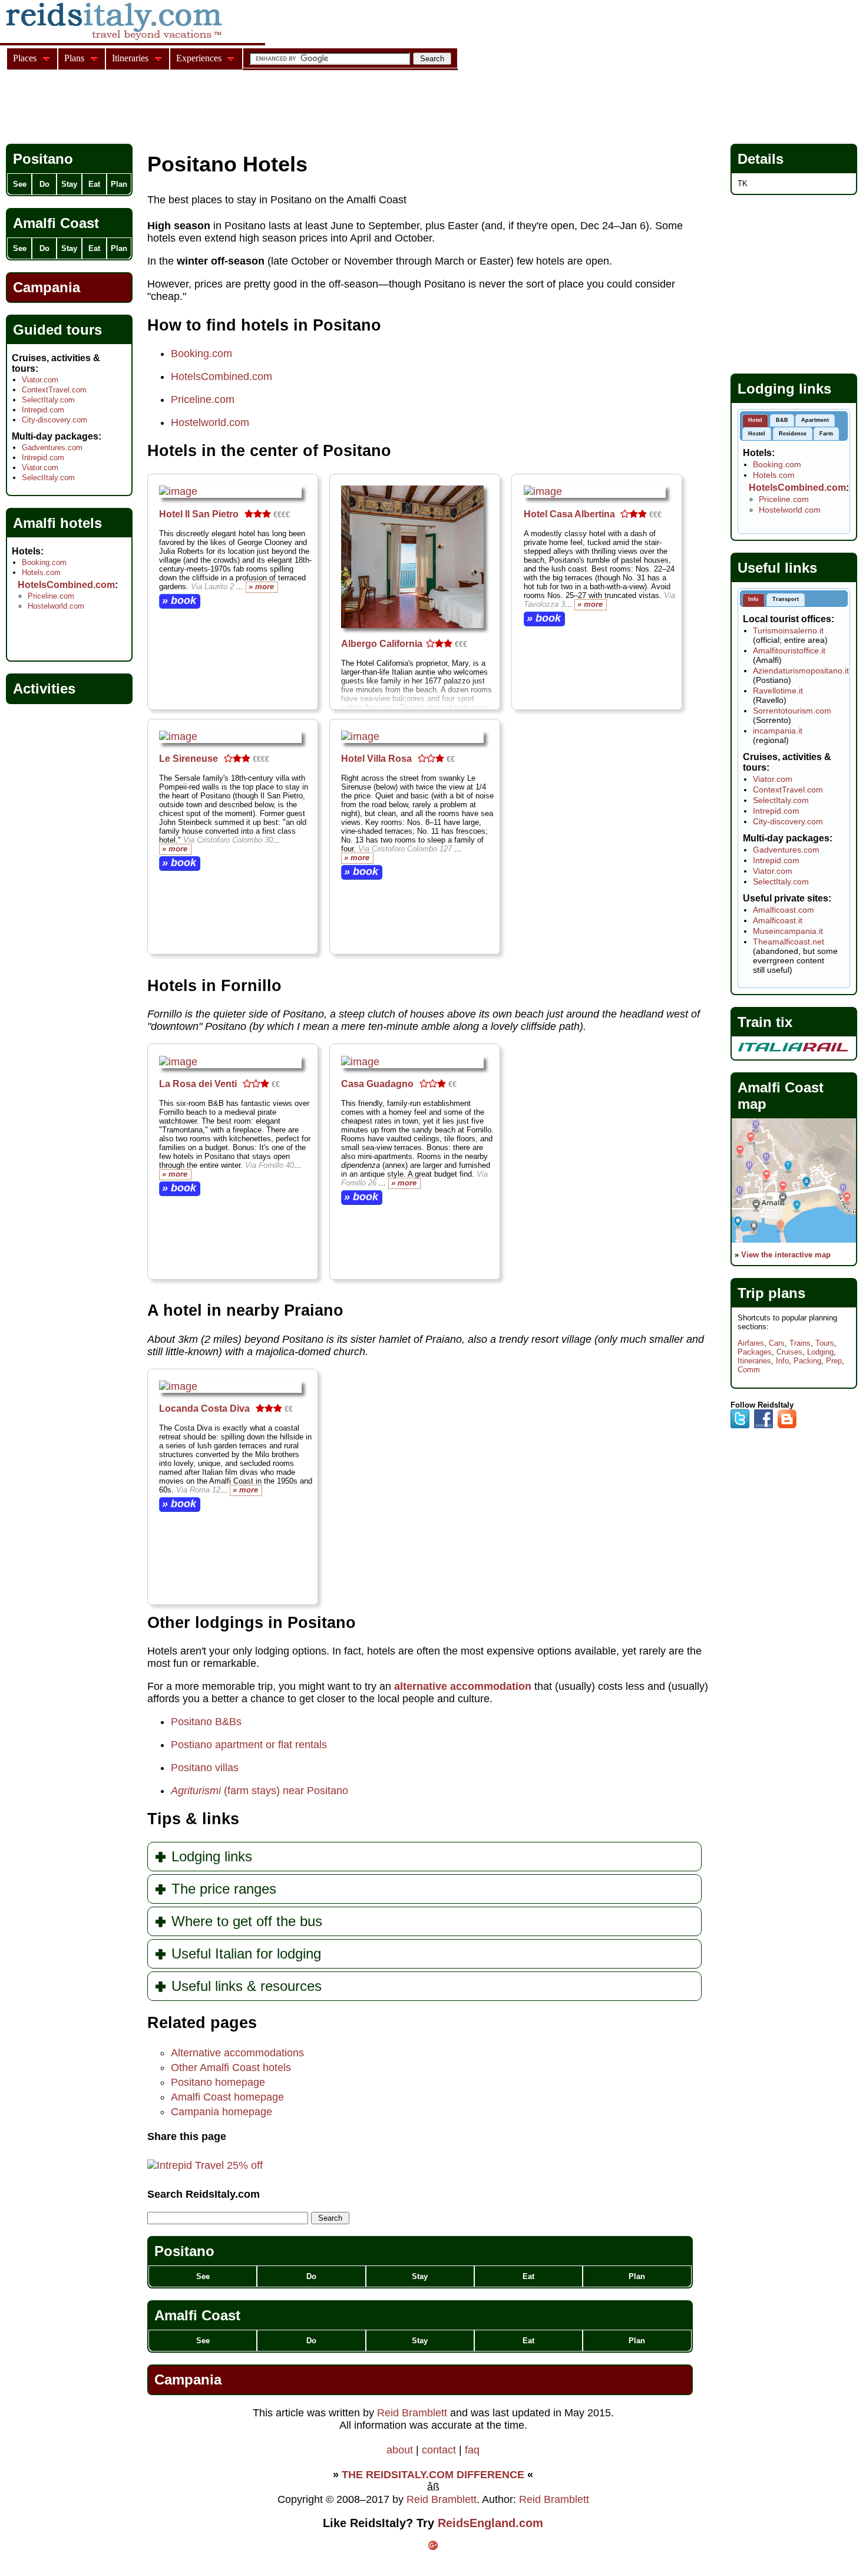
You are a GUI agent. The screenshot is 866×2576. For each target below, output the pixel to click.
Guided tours (57, 330)
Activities (44, 688)
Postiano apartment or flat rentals (249, 1745)
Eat (528, 2276)
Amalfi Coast (197, 2315)
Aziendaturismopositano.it (801, 671)
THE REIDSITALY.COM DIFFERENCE (433, 2475)
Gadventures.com (52, 448)
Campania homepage (222, 2112)
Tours (825, 1343)
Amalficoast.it (778, 920)
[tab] (755, 421)
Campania (188, 2380)
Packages (755, 1352)
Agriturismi (196, 1791)
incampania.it (778, 731)
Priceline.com (203, 399)
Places (25, 58)
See (203, 2276)
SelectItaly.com (48, 400)
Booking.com (201, 354)
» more (261, 587)
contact (439, 2450)
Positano (184, 2251)
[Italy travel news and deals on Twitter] (740, 1426)
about (400, 2450)
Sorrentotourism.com (792, 711)
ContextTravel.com (54, 390)
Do (311, 2276)
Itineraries (754, 1361)
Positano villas (205, 1768)
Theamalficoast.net (789, 942)
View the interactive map (786, 1255)
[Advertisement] (220, 108)
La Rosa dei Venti (198, 1084)
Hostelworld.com (210, 422)
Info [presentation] (753, 599)
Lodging (820, 1352)
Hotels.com (41, 572)
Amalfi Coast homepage (227, 2097)
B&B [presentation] (782, 420)
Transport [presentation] (786, 599)
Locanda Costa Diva (204, 1408)
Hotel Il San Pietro (199, 514)
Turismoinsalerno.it (788, 630)
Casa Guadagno (377, 1084)
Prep (834, 1361)
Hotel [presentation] (755, 420)
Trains (800, 1343)
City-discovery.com (54, 420)
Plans (74, 58)
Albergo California (382, 644)
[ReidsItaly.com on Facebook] (763, 1426)
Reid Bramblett (412, 2413)
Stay (420, 2276)
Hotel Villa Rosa (376, 759)
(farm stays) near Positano (285, 1791)
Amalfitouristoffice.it (789, 650)
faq (472, 2450)
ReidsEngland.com (490, 2523)
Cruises (789, 1352)
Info (782, 1361)
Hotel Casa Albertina (569, 514)
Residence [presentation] (793, 434)
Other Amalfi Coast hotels (231, 2068)
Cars (777, 1343)
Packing (807, 1361)
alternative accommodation (463, 1686)
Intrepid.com (43, 410)
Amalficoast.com (784, 910)
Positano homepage (218, 2082)
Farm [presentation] (826, 434)
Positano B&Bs (206, 1722)
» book (179, 600)
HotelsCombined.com (222, 377)
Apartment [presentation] (815, 420)
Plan (637, 2276)
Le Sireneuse (189, 759)
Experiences (199, 58)
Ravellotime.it (778, 691)
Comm (749, 1370)
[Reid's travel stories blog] (787, 1426)
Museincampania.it (788, 931)
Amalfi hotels (57, 523)
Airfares (751, 1343)
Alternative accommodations (237, 2053)
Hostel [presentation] (757, 434)
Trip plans (771, 1293)
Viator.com (40, 380)
